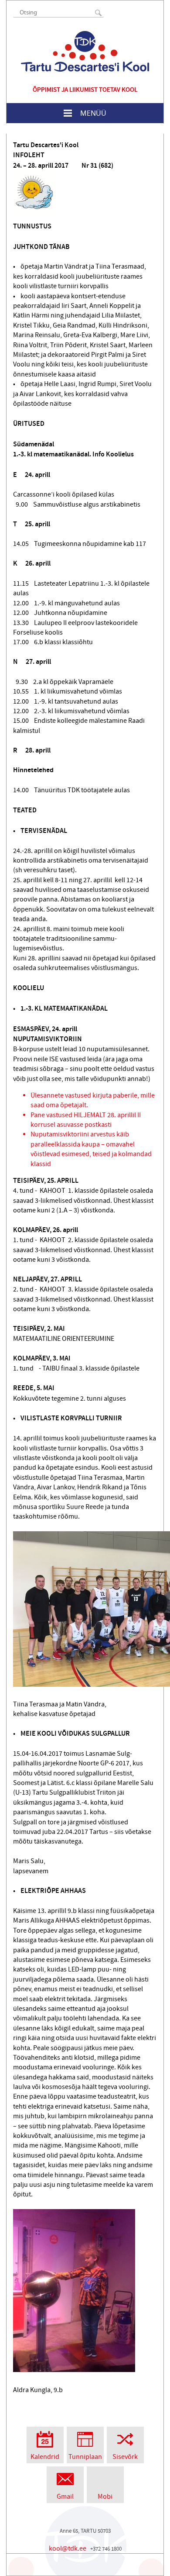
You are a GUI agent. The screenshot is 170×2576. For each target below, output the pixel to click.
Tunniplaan (85, 2457)
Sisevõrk (125, 2457)
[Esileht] (85, 51)
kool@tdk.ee (68, 2548)
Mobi (105, 2497)
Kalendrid (45, 2457)
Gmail (65, 2497)
